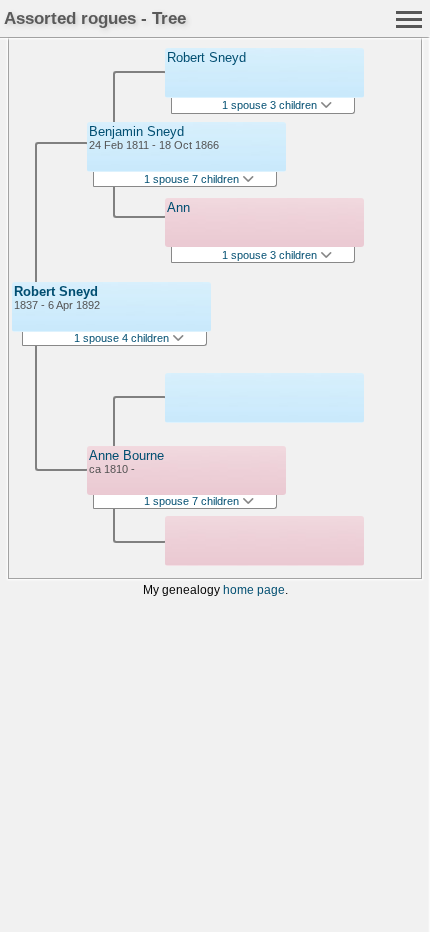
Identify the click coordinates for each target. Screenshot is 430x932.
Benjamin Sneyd (136, 131)
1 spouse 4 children (123, 338)
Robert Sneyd (56, 291)
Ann (178, 207)
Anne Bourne (126, 455)
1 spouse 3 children (271, 105)
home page (254, 589)
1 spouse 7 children (193, 179)
